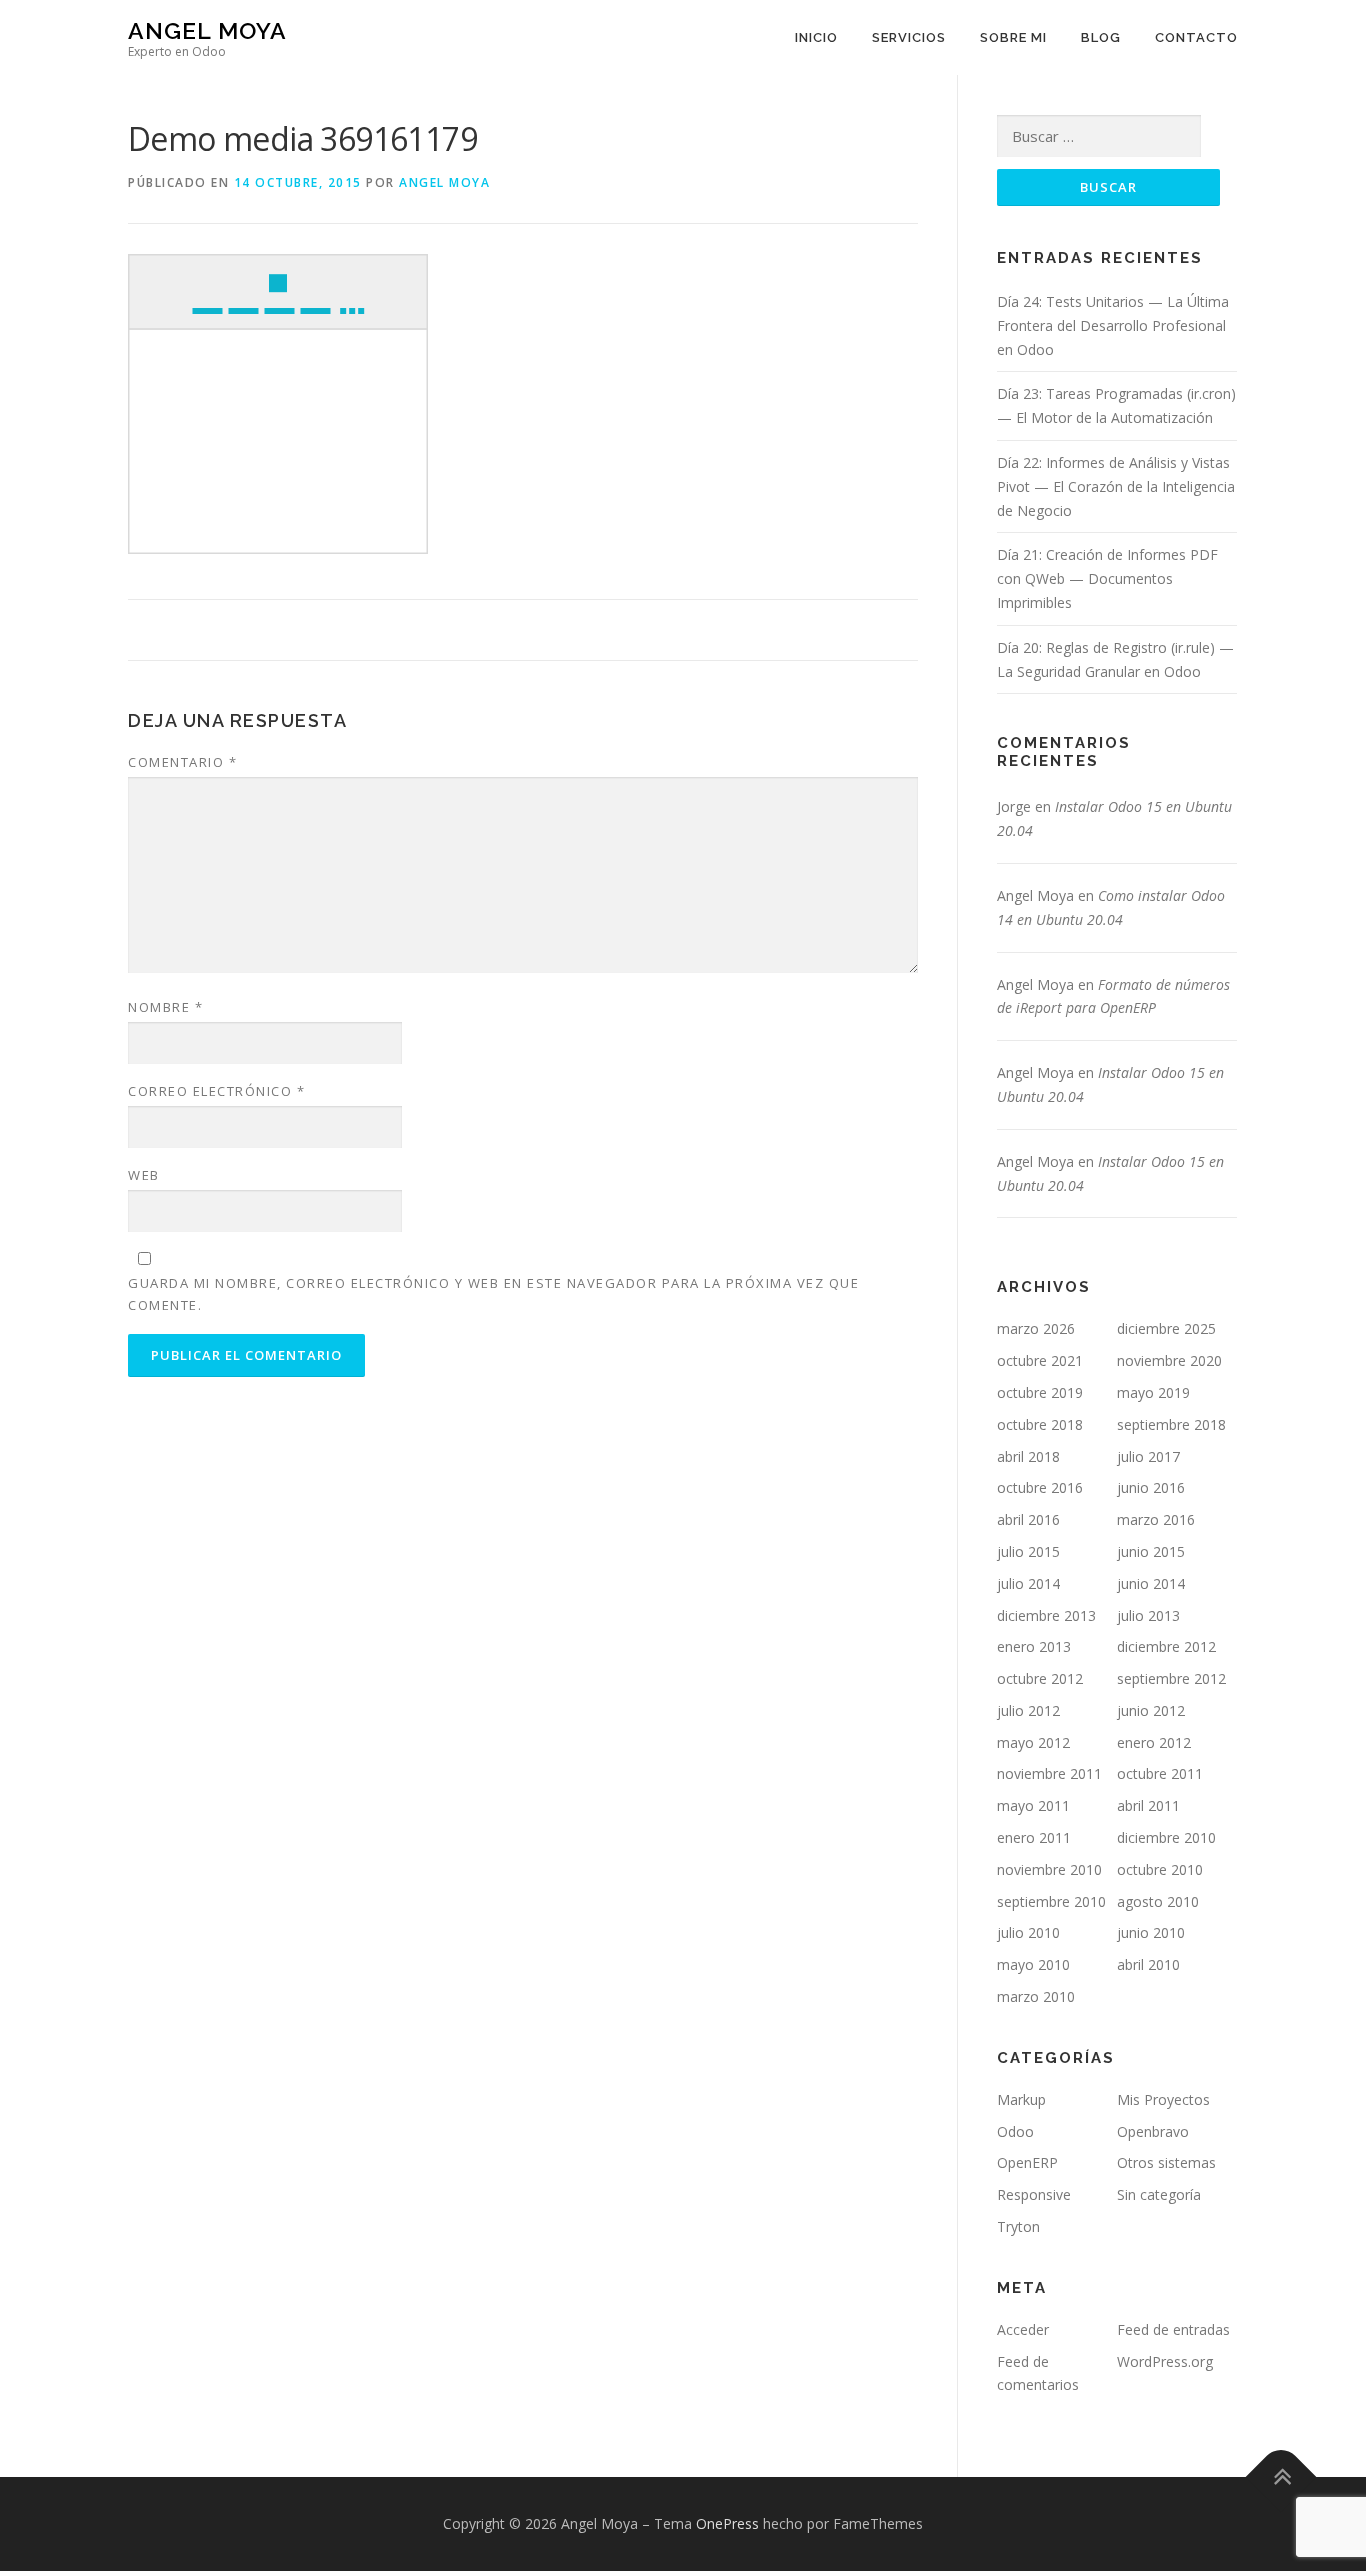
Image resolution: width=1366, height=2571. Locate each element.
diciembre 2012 (1166, 1646)
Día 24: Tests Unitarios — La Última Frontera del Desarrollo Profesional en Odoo (1113, 325)
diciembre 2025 (1166, 1328)
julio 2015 (1028, 1551)
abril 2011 (1148, 1805)
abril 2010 (1148, 1964)
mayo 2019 (1153, 1392)
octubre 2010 (1160, 1869)
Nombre (165, 1007)
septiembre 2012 (1171, 1678)
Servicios (909, 37)
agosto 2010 (1158, 1901)
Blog (1101, 37)
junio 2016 (1151, 1487)
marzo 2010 (1036, 1996)
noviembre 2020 (1169, 1360)
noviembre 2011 (1049, 1773)
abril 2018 (1028, 1456)
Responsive (1034, 2194)
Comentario (182, 762)
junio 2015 (1151, 1551)
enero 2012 (1154, 1742)
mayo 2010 (1033, 1964)
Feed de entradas (1173, 2329)
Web (144, 1175)
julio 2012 (1028, 1710)
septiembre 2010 (1051, 1901)
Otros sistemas (1166, 2162)
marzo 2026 (1036, 1328)
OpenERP (1027, 2162)
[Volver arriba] (1281, 2477)
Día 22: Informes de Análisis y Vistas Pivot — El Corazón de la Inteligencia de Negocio (1116, 486)
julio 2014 (1028, 1583)
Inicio (816, 37)
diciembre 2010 (1166, 1837)
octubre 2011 (1160, 1773)
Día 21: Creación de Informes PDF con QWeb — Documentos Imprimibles (1107, 578)
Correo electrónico (216, 1091)
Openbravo (1153, 2131)
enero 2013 (1034, 1646)
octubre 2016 (1040, 1487)
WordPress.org (1165, 2361)
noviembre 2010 (1049, 1869)
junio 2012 (1151, 1710)
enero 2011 (1034, 1837)
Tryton (1018, 2226)
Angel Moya (207, 30)
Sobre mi (1013, 37)
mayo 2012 (1033, 1742)
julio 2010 (1028, 1932)
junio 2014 (1151, 1583)
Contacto (1196, 37)
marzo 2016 (1156, 1519)
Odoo (1015, 2131)
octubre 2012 (1040, 1678)
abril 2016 (1028, 1519)
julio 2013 (1148, 1615)
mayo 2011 (1033, 1805)
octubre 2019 (1040, 1392)
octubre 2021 (1040, 1360)
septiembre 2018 (1171, 1424)
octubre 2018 (1040, 1424)
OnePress (727, 2523)
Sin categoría (1159, 2194)
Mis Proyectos (1163, 2099)
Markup (1021, 2099)
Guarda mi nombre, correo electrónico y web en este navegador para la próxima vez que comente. (493, 1294)
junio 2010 (1151, 1932)
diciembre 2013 (1046, 1615)
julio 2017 (1148, 1456)
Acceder (1023, 2329)
